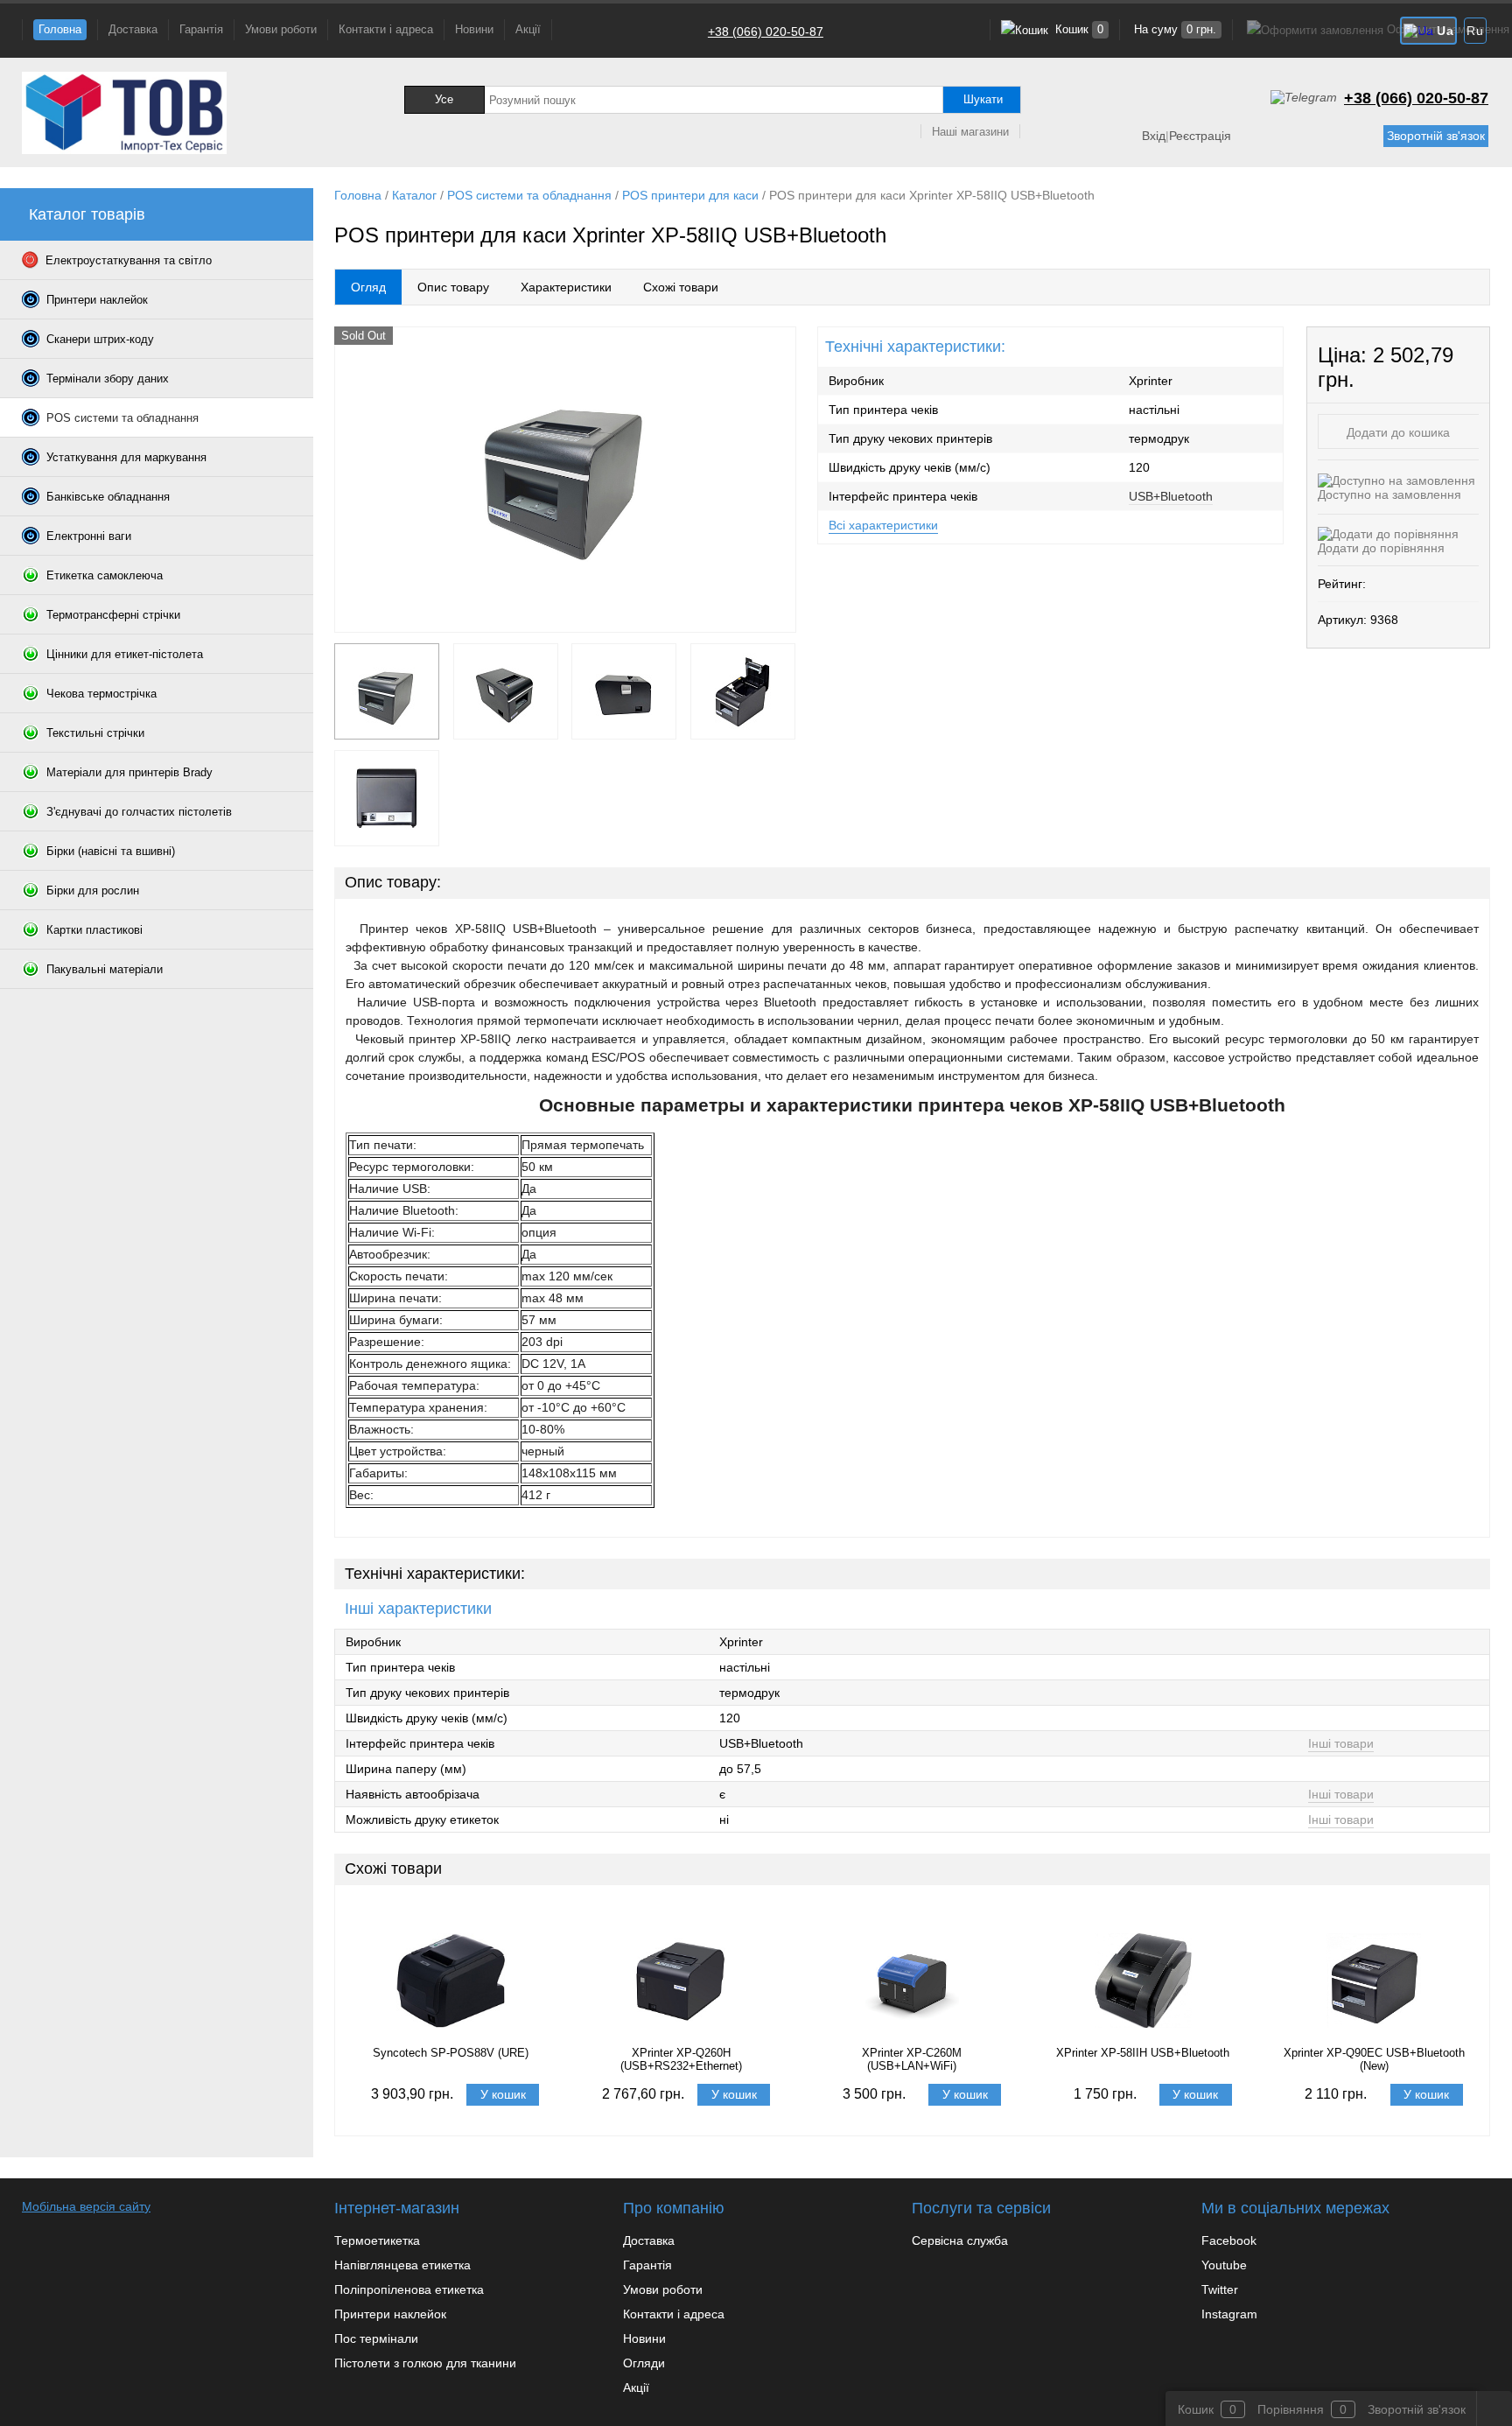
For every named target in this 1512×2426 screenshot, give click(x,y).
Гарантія (201, 29)
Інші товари (1341, 1743)
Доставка (133, 29)
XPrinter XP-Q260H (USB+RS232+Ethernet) (681, 2059)
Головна (60, 29)
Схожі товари (681, 287)
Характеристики (566, 287)
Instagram (1229, 2314)
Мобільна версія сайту (86, 2206)
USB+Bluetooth (1171, 496)
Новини (474, 29)
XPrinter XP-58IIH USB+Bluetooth (1143, 2053)
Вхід (1154, 136)
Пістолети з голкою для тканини (425, 2363)
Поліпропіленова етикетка (409, 2289)
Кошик (1078, 29)
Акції (528, 29)
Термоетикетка (377, 2240)
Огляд (368, 287)
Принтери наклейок (390, 2314)
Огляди (644, 2363)
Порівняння (1291, 2409)
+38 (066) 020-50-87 (766, 32)
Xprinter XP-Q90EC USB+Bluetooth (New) (1374, 2059)
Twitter (1220, 2289)
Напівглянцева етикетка (402, 2265)
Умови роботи (281, 29)
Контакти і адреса (386, 29)
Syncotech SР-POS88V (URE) (451, 2053)
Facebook (1229, 2240)
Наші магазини (970, 132)
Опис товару (453, 287)
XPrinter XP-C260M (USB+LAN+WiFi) (912, 2059)
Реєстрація (1200, 136)
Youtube (1224, 2265)
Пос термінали (376, 2338)
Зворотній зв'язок (1436, 136)
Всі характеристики (883, 525)
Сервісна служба (960, 2240)
